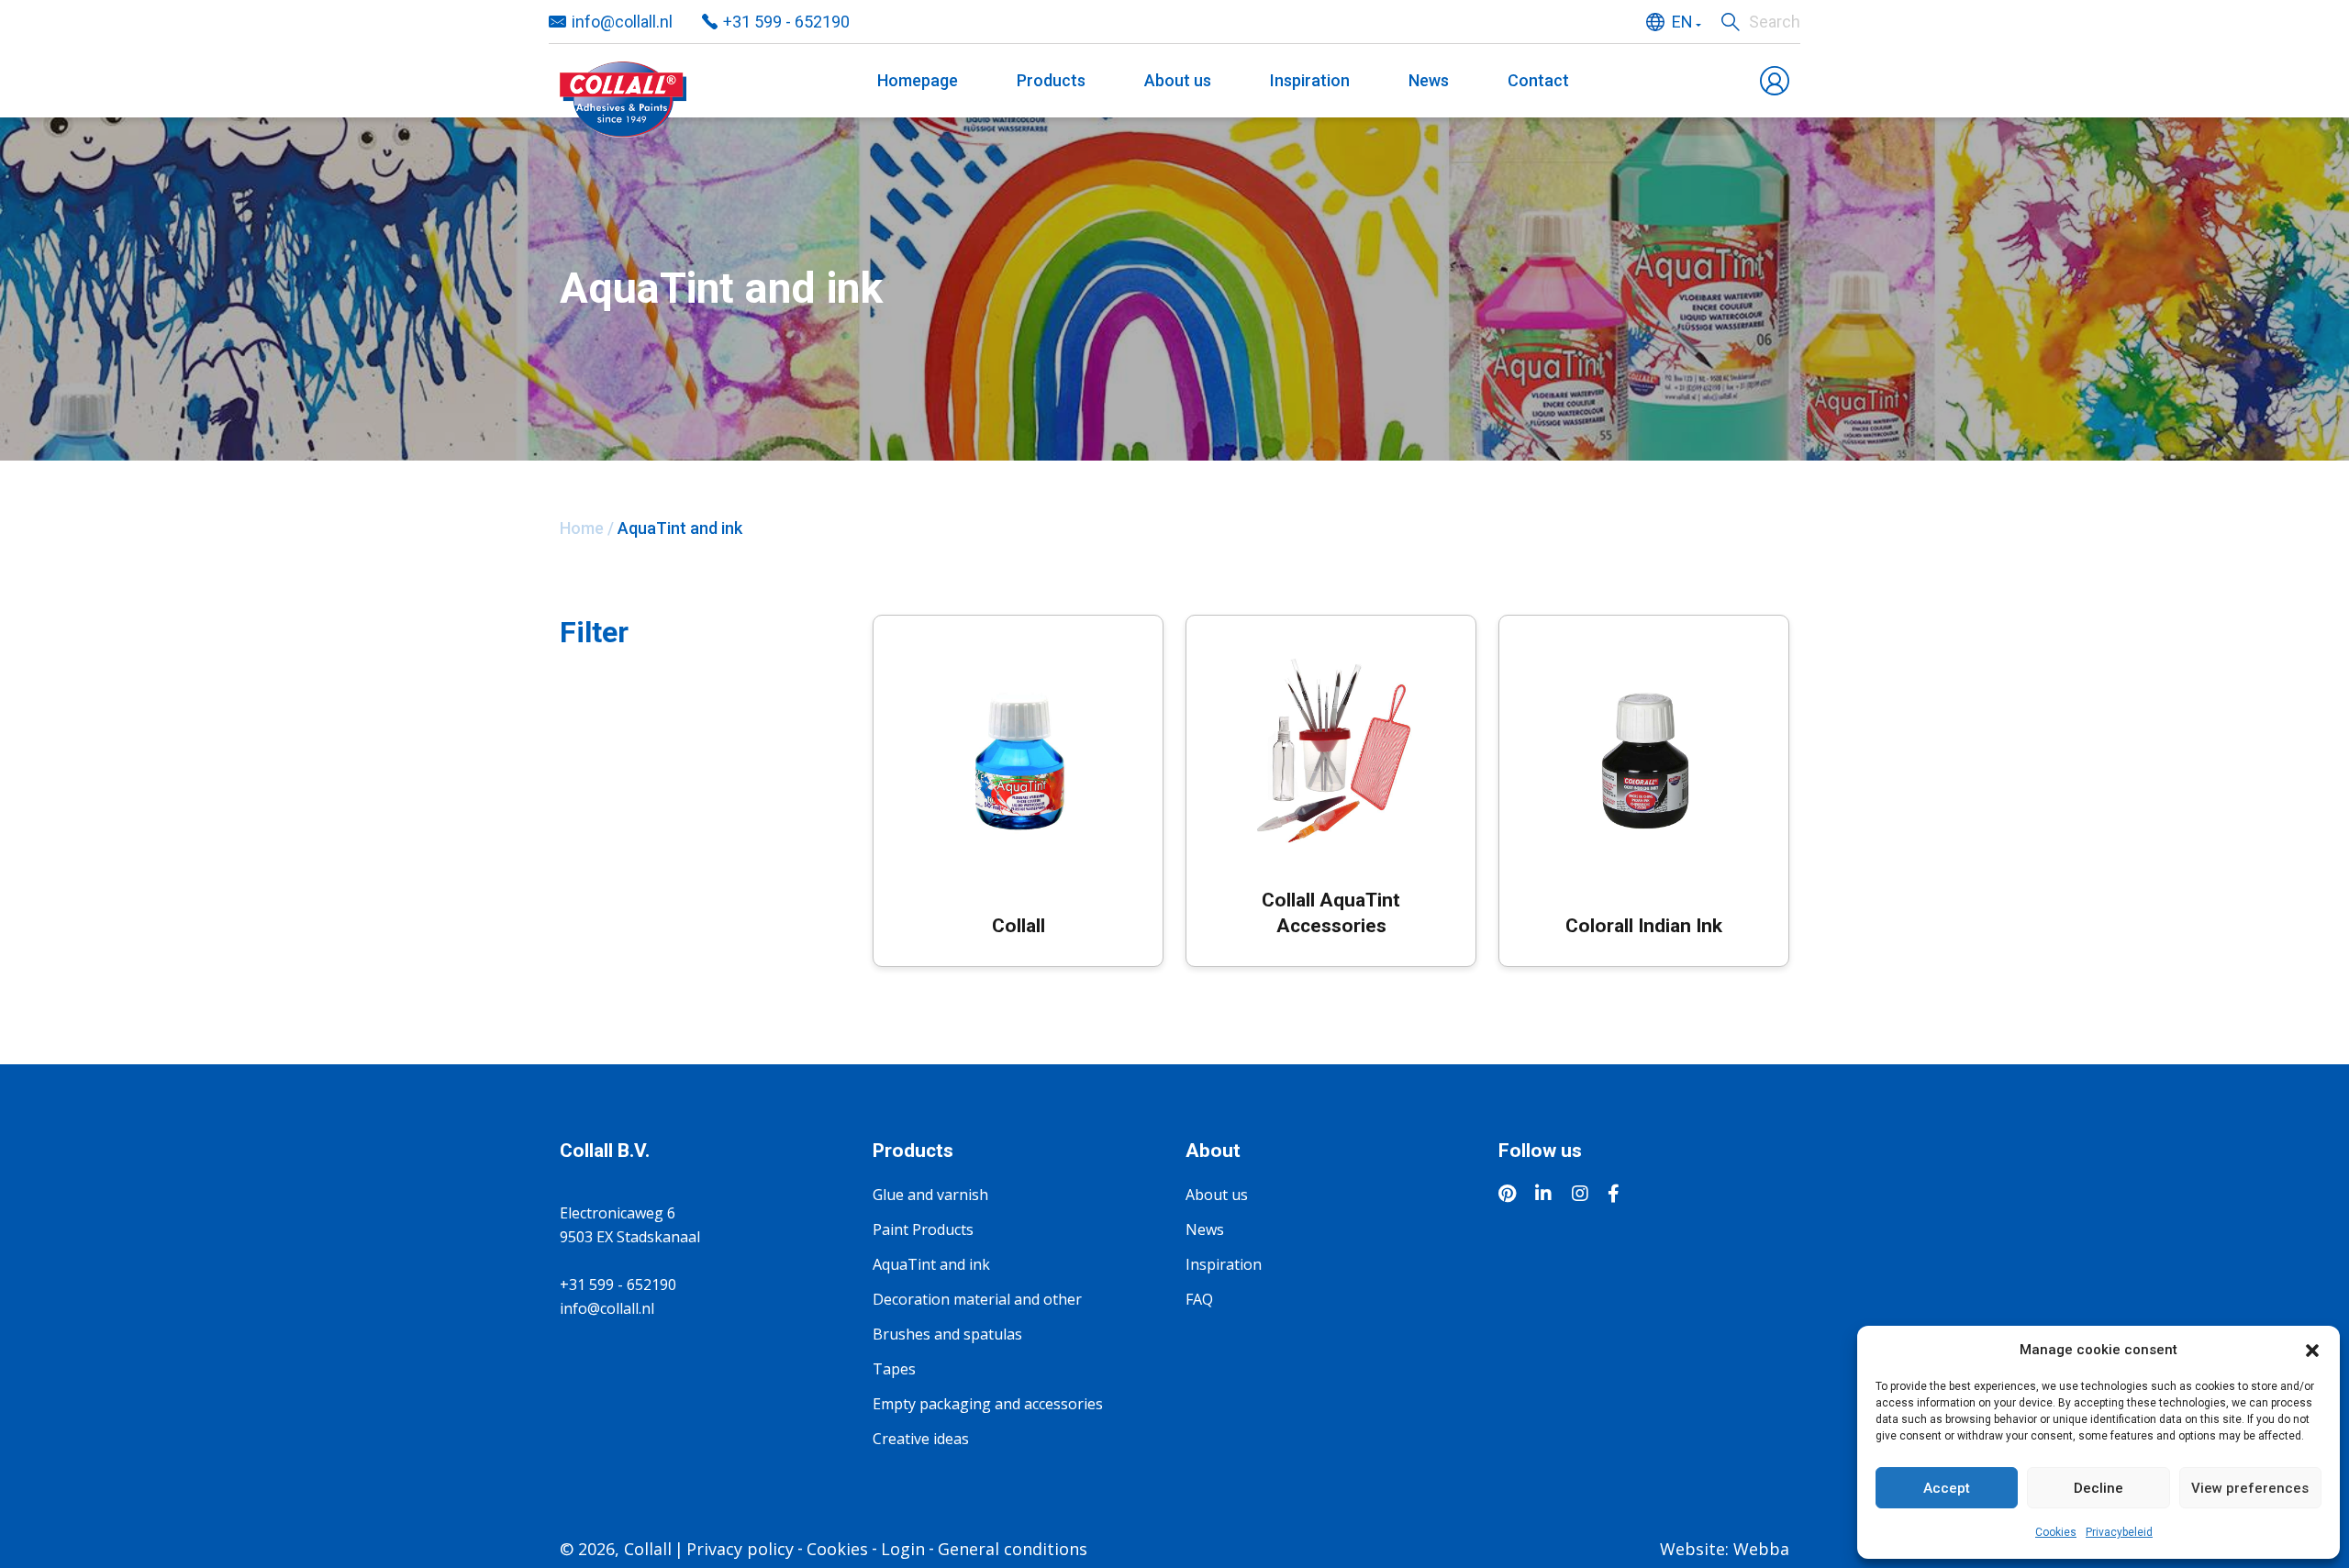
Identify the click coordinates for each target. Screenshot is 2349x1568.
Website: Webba (1725, 1549)
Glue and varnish (930, 1195)
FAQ (1199, 1299)
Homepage (918, 80)
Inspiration (1310, 80)
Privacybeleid (2119, 1532)
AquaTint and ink (931, 1264)
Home (582, 528)
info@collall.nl (622, 22)
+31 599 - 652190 (786, 22)
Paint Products (923, 1229)
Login (903, 1549)
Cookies (2056, 1532)
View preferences (2250, 1488)
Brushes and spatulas (947, 1334)
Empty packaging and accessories (988, 1404)
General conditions (1013, 1549)
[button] (2312, 1350)
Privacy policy (740, 1549)
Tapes (894, 1369)
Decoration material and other (977, 1299)
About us (1178, 80)
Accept (1947, 1488)
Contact (1538, 80)
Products (1051, 80)
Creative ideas (921, 1439)
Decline (2099, 1488)
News (1429, 80)
